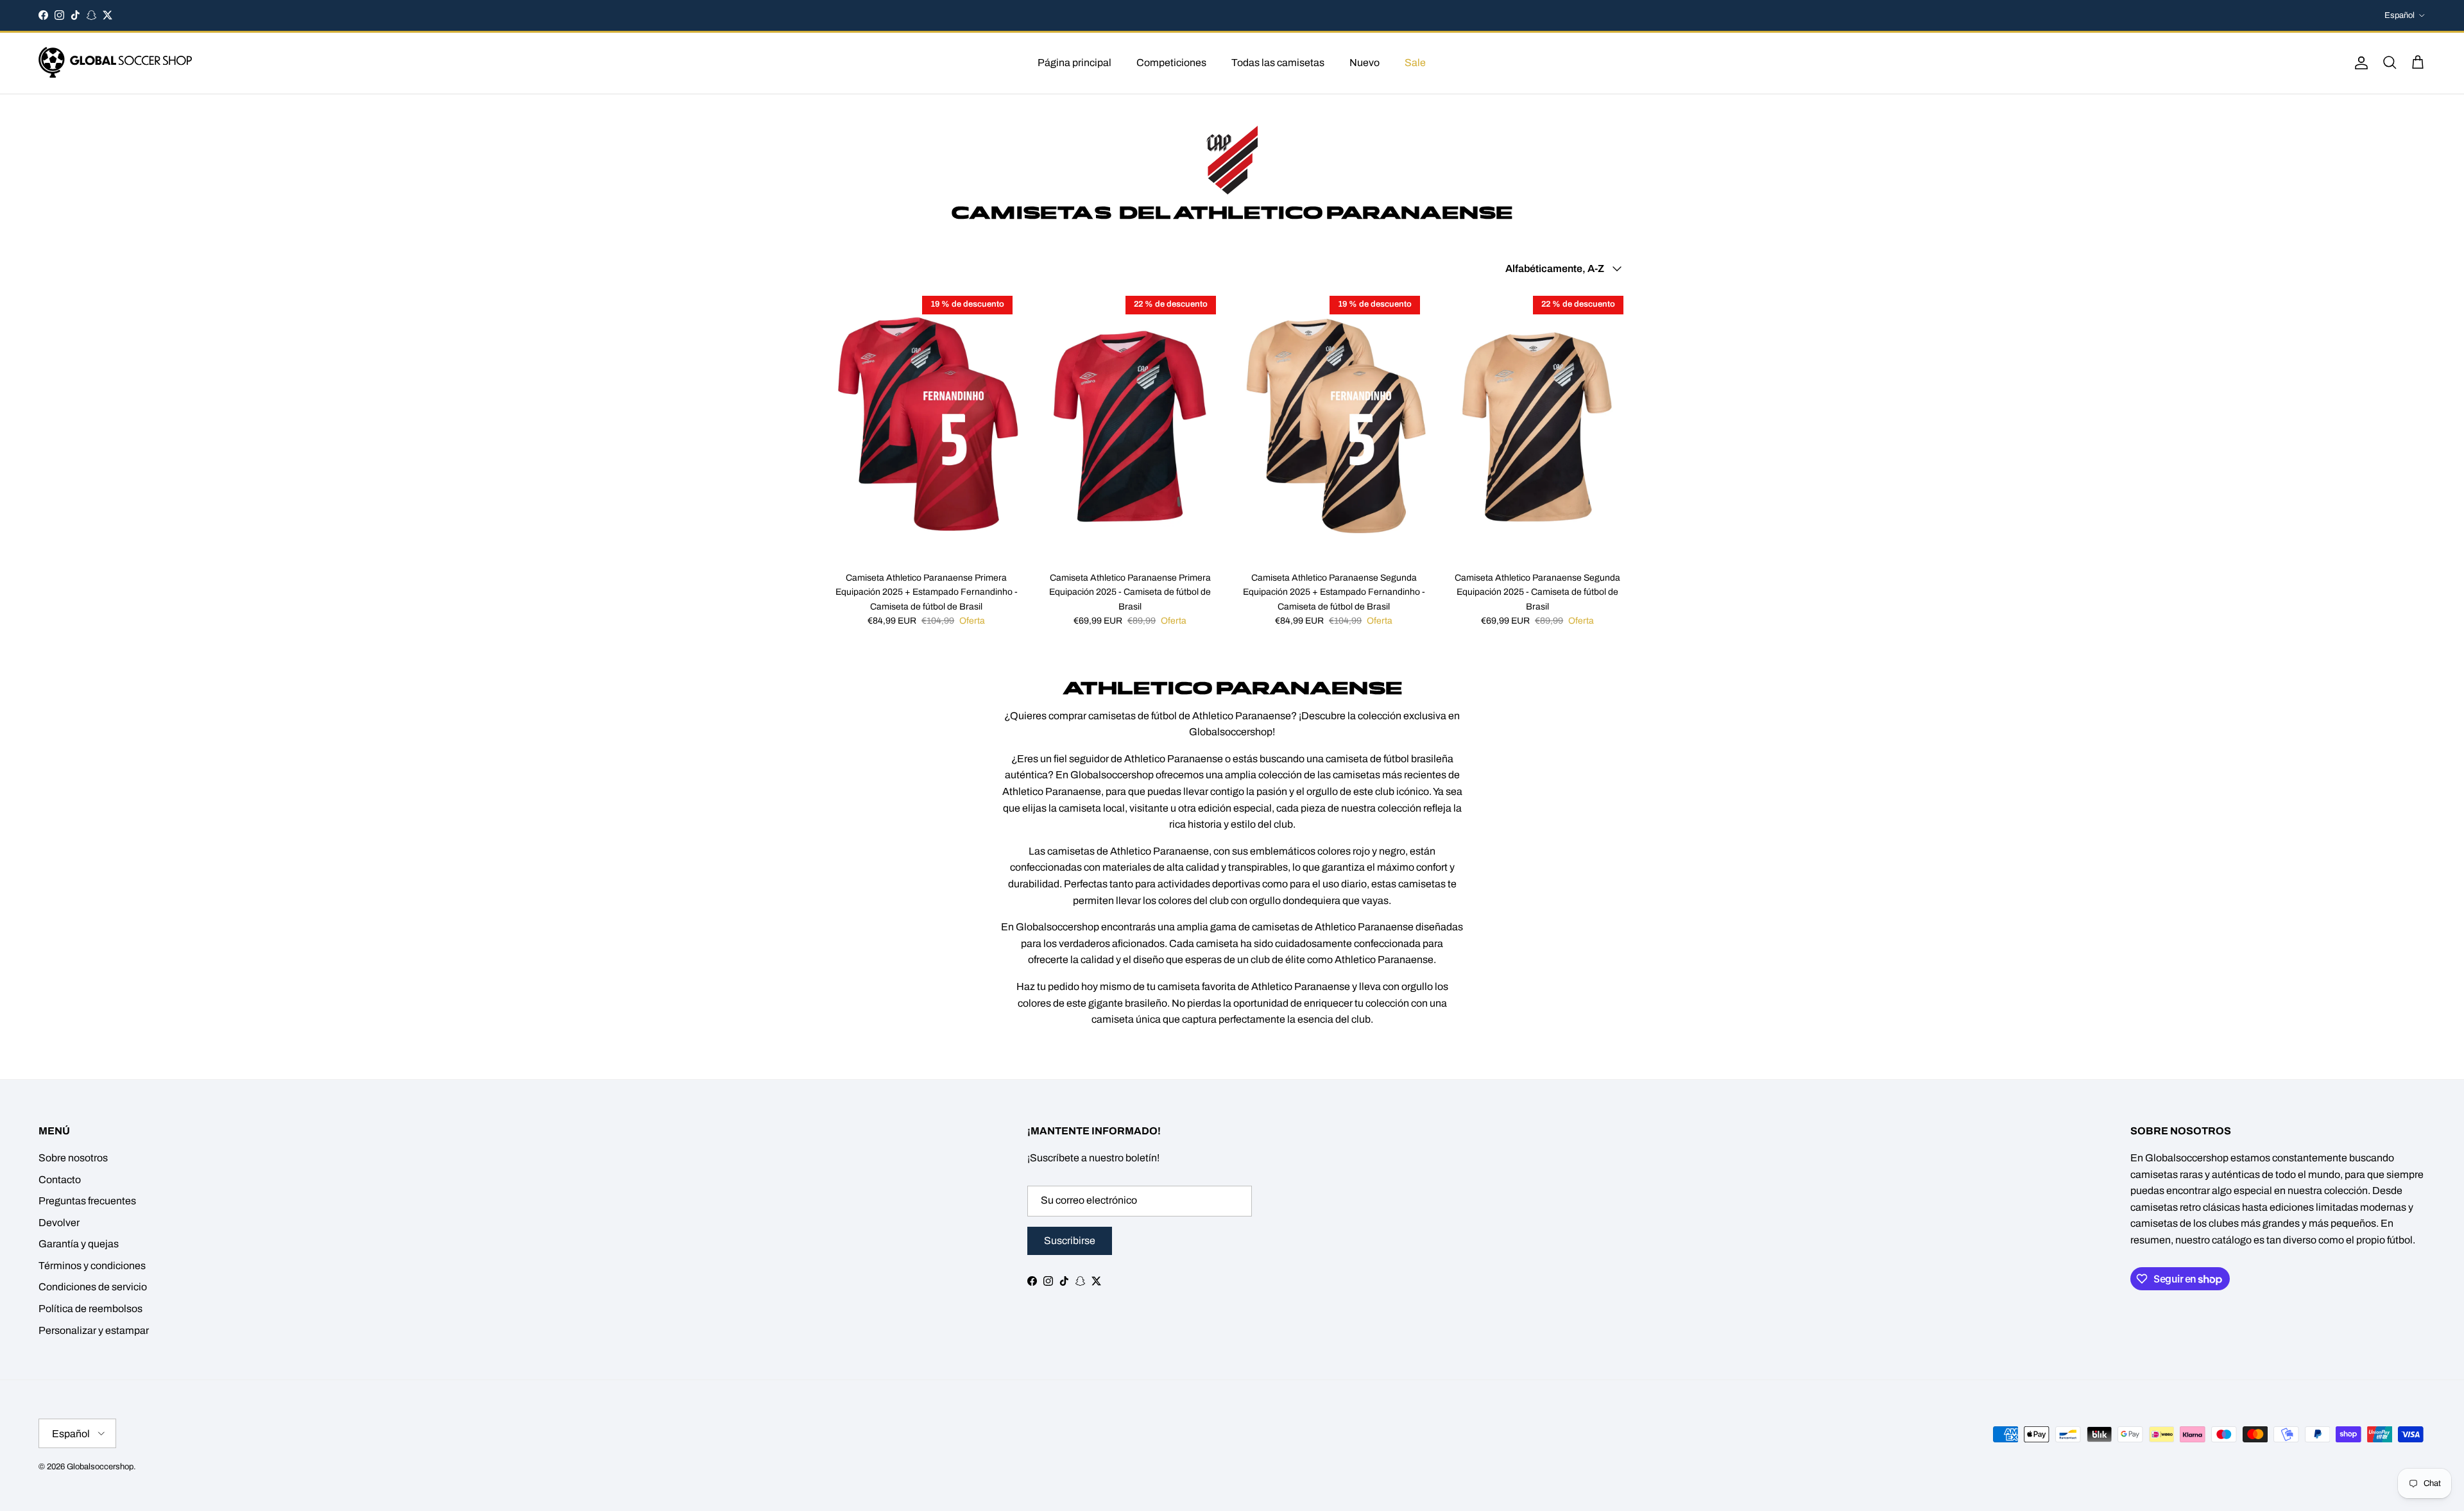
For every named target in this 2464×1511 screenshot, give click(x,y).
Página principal (1074, 63)
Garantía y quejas (79, 1244)
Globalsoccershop (100, 1467)
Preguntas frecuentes (87, 1201)
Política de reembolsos (90, 1309)
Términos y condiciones (92, 1266)
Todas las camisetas (1278, 63)
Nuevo (1365, 63)
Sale (1415, 63)
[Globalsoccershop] (116, 63)
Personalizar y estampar (94, 1330)
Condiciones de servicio (93, 1287)
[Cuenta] (2359, 63)
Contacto (60, 1180)
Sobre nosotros (73, 1158)
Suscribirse (1070, 1241)
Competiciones (1171, 63)
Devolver (59, 1223)
